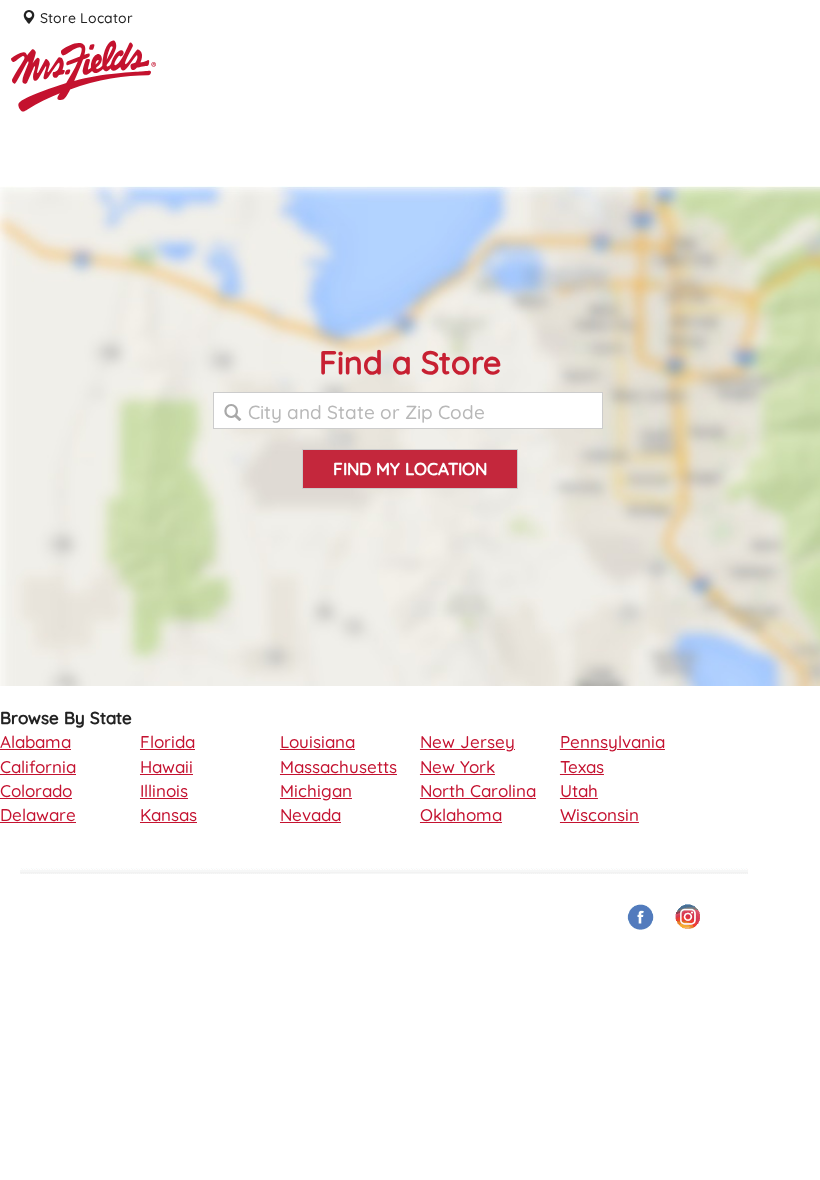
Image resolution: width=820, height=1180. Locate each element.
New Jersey (467, 741)
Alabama (35, 741)
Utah (579, 790)
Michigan (316, 790)
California (38, 766)
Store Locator (84, 18)
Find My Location (410, 468)
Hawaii (166, 766)
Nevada (310, 814)
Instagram (689, 917)
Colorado (36, 790)
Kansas (168, 814)
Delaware (38, 814)
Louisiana (317, 741)
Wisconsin (599, 814)
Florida (167, 741)
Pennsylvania (612, 741)
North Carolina (478, 790)
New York (457, 766)
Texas (582, 766)
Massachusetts (338, 766)
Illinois (164, 790)
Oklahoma (461, 814)
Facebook (641, 917)
